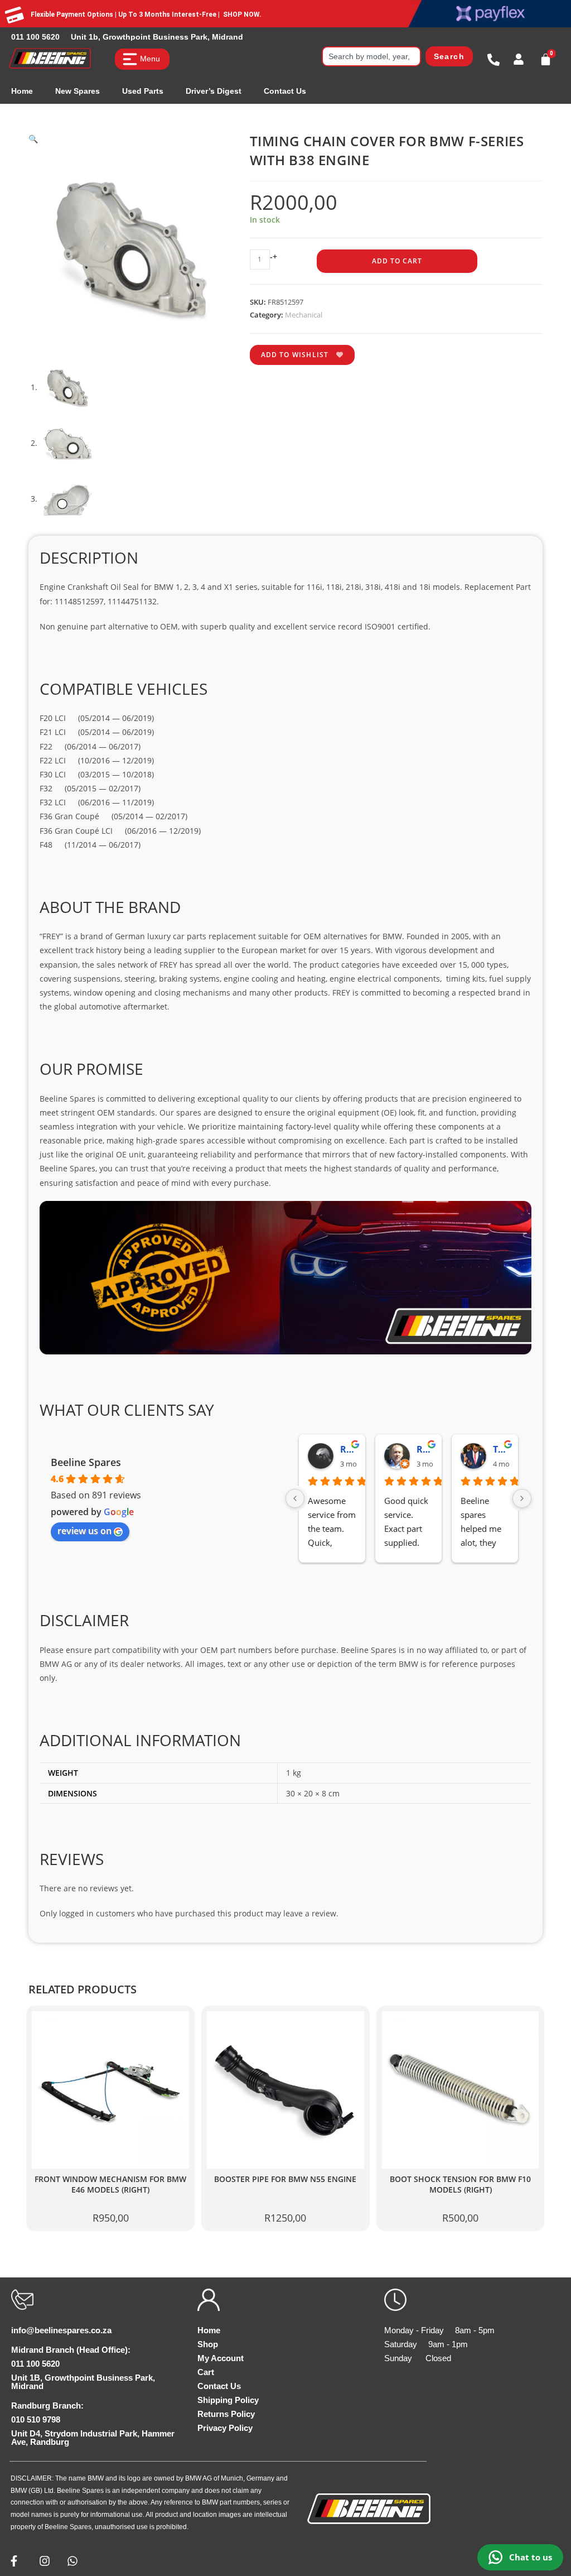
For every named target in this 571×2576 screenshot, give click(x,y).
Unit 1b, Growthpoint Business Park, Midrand (157, 37)
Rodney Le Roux (425, 1449)
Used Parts (143, 91)
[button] (33, 139)
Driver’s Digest (214, 91)
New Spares (78, 91)
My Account (221, 2358)
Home (22, 91)
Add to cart (397, 261)
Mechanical (304, 315)
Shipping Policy (228, 2400)
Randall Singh (348, 1449)
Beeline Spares (86, 1462)
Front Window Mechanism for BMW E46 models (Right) (110, 2185)
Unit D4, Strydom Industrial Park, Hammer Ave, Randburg (93, 2438)
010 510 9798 (36, 2419)
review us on (84, 1531)
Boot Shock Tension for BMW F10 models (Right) (460, 2185)
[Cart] (546, 59)
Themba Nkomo (501, 1449)
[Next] (522, 1498)
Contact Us (285, 91)
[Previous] (295, 1498)
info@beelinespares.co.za (61, 2330)
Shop (208, 2344)
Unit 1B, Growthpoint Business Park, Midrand (83, 2382)
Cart (206, 2372)
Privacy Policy (225, 2428)
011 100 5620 (35, 37)
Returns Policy (226, 2414)
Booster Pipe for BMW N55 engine (285, 2179)
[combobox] (371, 56)
